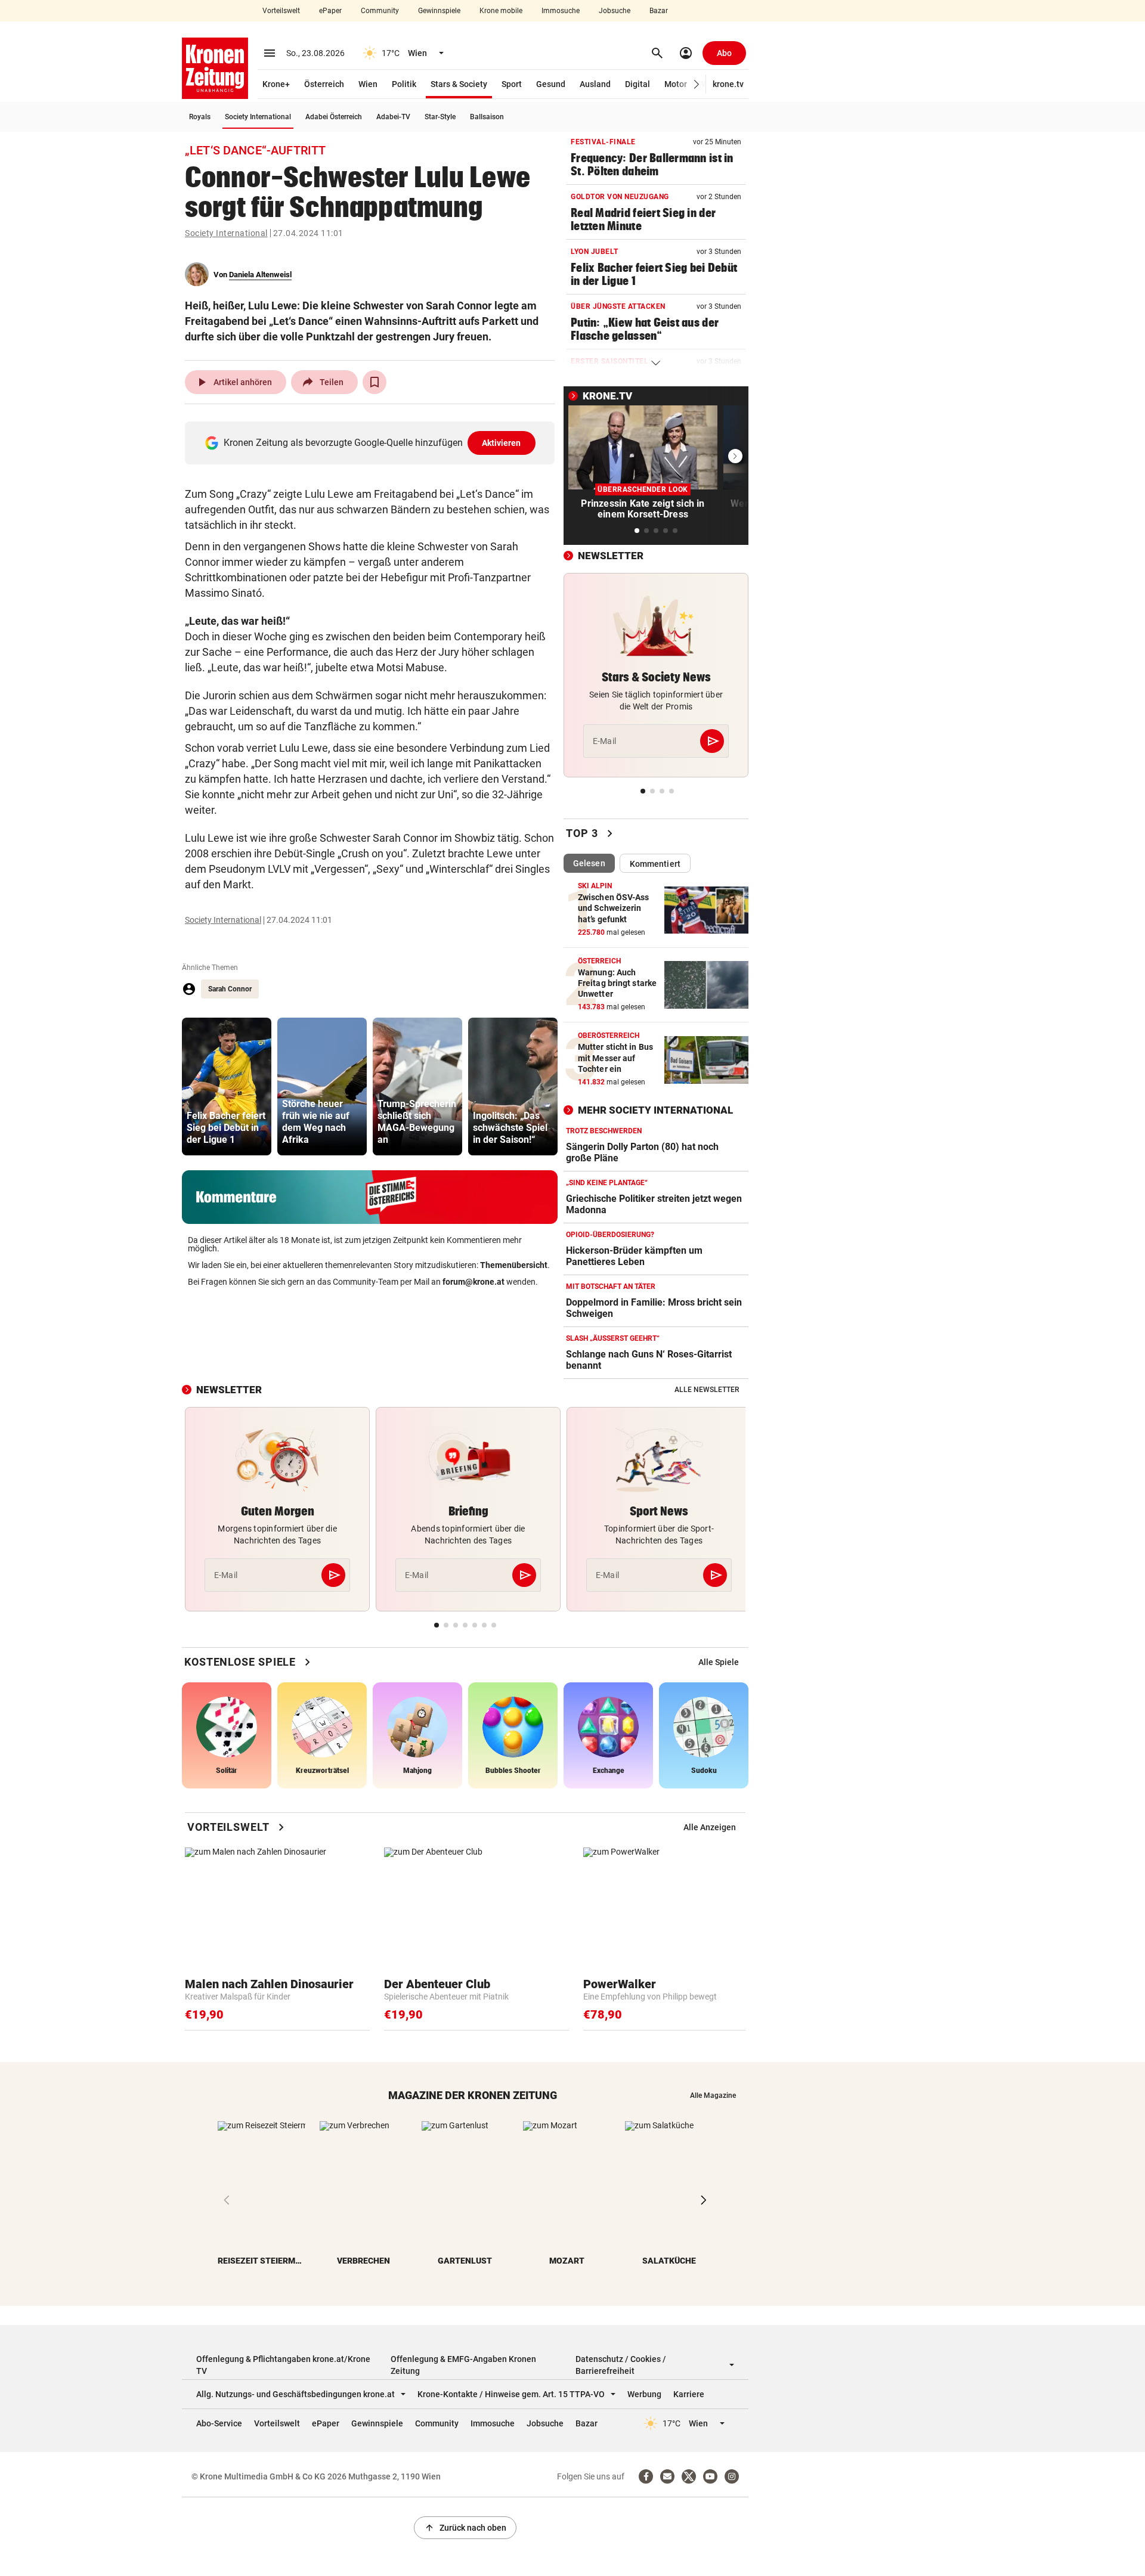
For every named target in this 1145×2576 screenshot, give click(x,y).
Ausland (595, 84)
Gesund (551, 84)
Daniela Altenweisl (260, 275)
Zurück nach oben (465, 2528)
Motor (676, 84)
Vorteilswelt (281, 11)
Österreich (324, 84)
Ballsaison (487, 117)
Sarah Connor (230, 989)
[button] (697, 84)
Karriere (689, 2394)
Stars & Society (459, 84)
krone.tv (728, 84)
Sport (512, 84)
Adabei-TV (393, 117)
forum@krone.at (474, 1282)
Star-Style (440, 117)
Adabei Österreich (334, 117)
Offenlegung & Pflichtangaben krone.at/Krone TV (283, 2365)
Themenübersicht (514, 1265)
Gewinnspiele (439, 11)
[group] (227, 1086)
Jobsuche (615, 11)
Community (380, 11)
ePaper (330, 11)
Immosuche (561, 11)
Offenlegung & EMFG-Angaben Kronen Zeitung (463, 2365)
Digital (638, 84)
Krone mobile (501, 11)
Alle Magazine (713, 2095)
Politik (404, 84)
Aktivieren (502, 443)
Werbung (644, 2394)
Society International (258, 117)
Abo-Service (219, 2423)
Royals (200, 117)
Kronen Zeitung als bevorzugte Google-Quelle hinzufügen (372, 443)
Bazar (659, 11)
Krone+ (276, 84)
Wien (368, 84)
